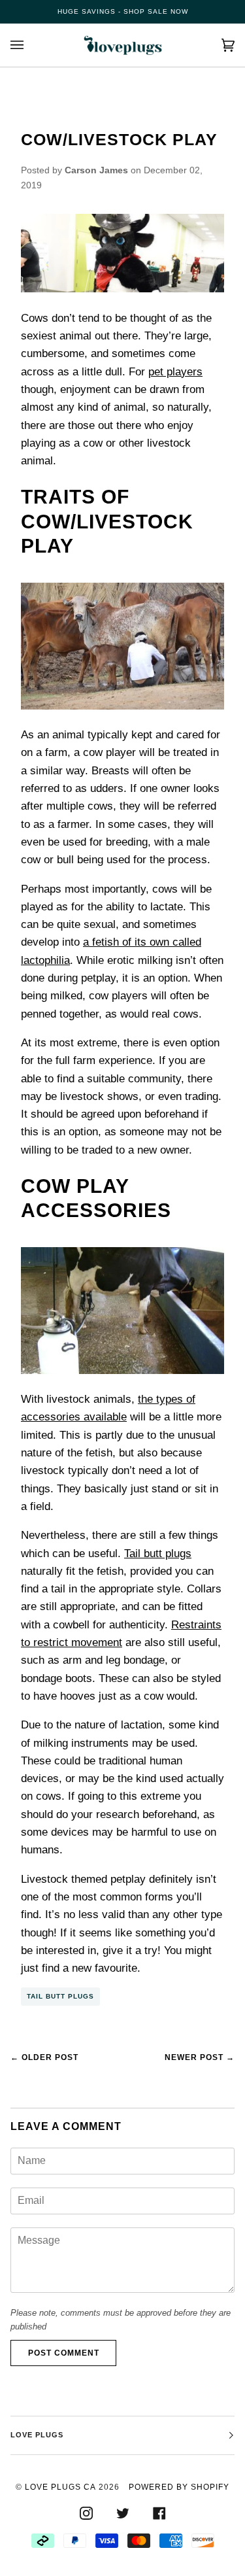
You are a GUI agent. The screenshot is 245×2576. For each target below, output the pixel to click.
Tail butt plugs (158, 1554)
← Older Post (44, 2057)
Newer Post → (200, 2057)
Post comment (64, 2353)
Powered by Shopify (179, 2487)
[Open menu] (30, 45)
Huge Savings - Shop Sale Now (123, 11)
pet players (175, 372)
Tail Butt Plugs (60, 1996)
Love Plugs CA (60, 2487)
